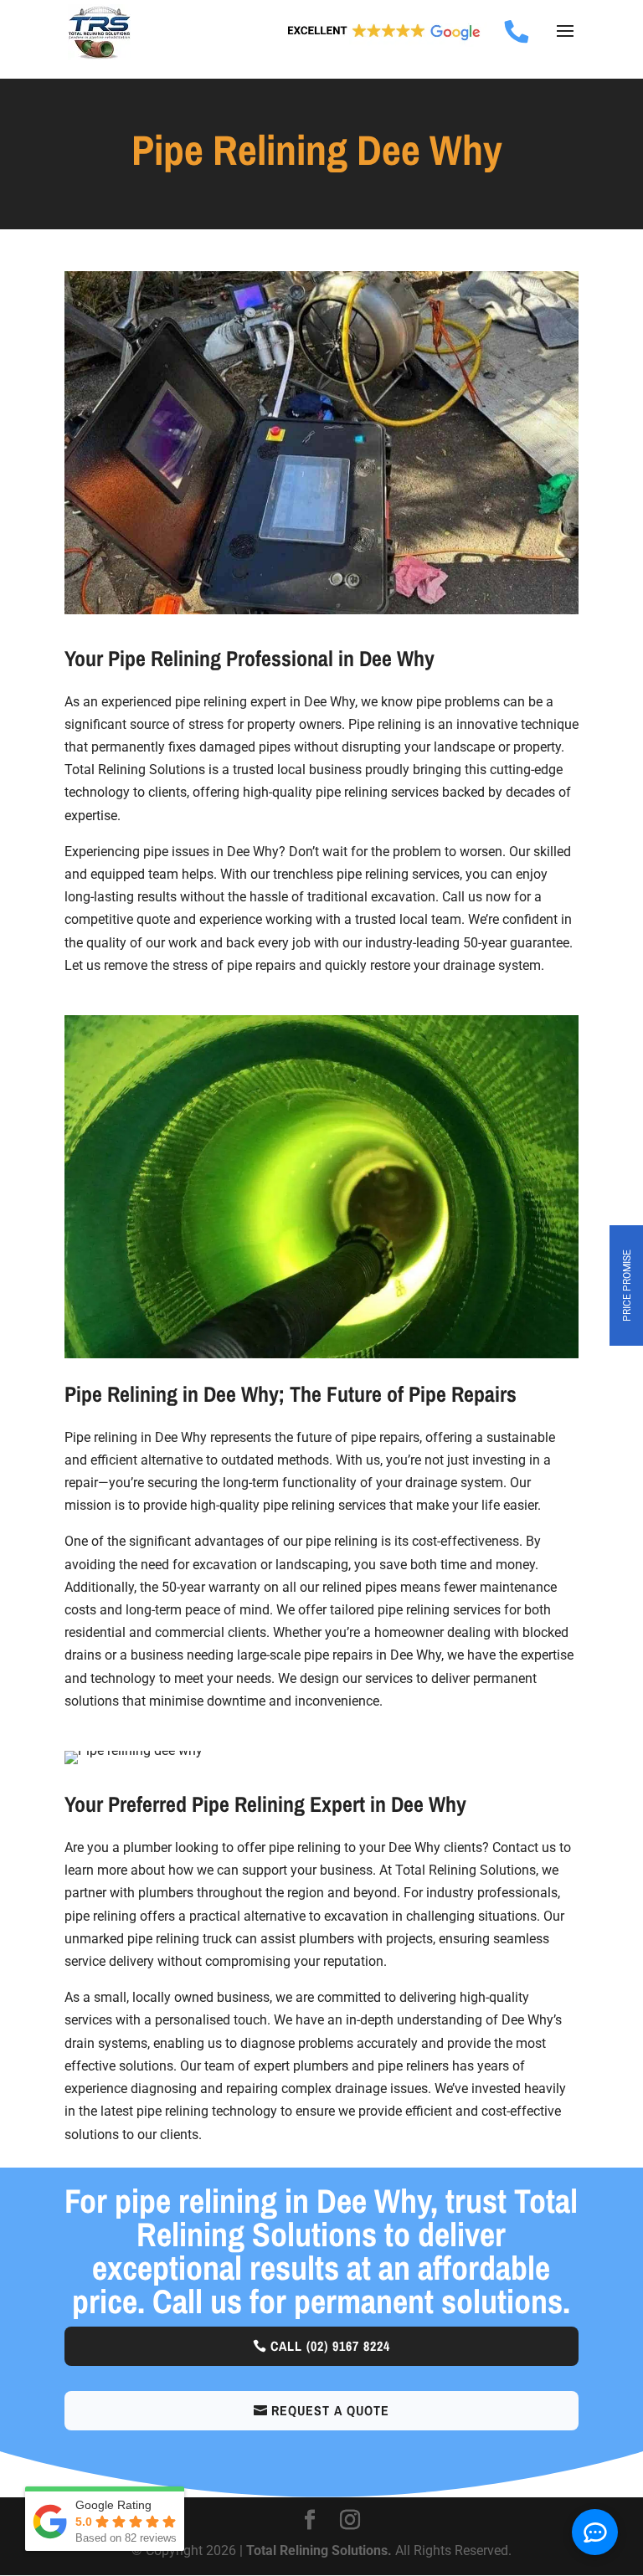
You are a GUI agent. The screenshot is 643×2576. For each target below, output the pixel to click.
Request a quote (330, 2410)
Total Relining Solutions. (321, 2550)
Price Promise (627, 1285)
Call (330, 2346)
